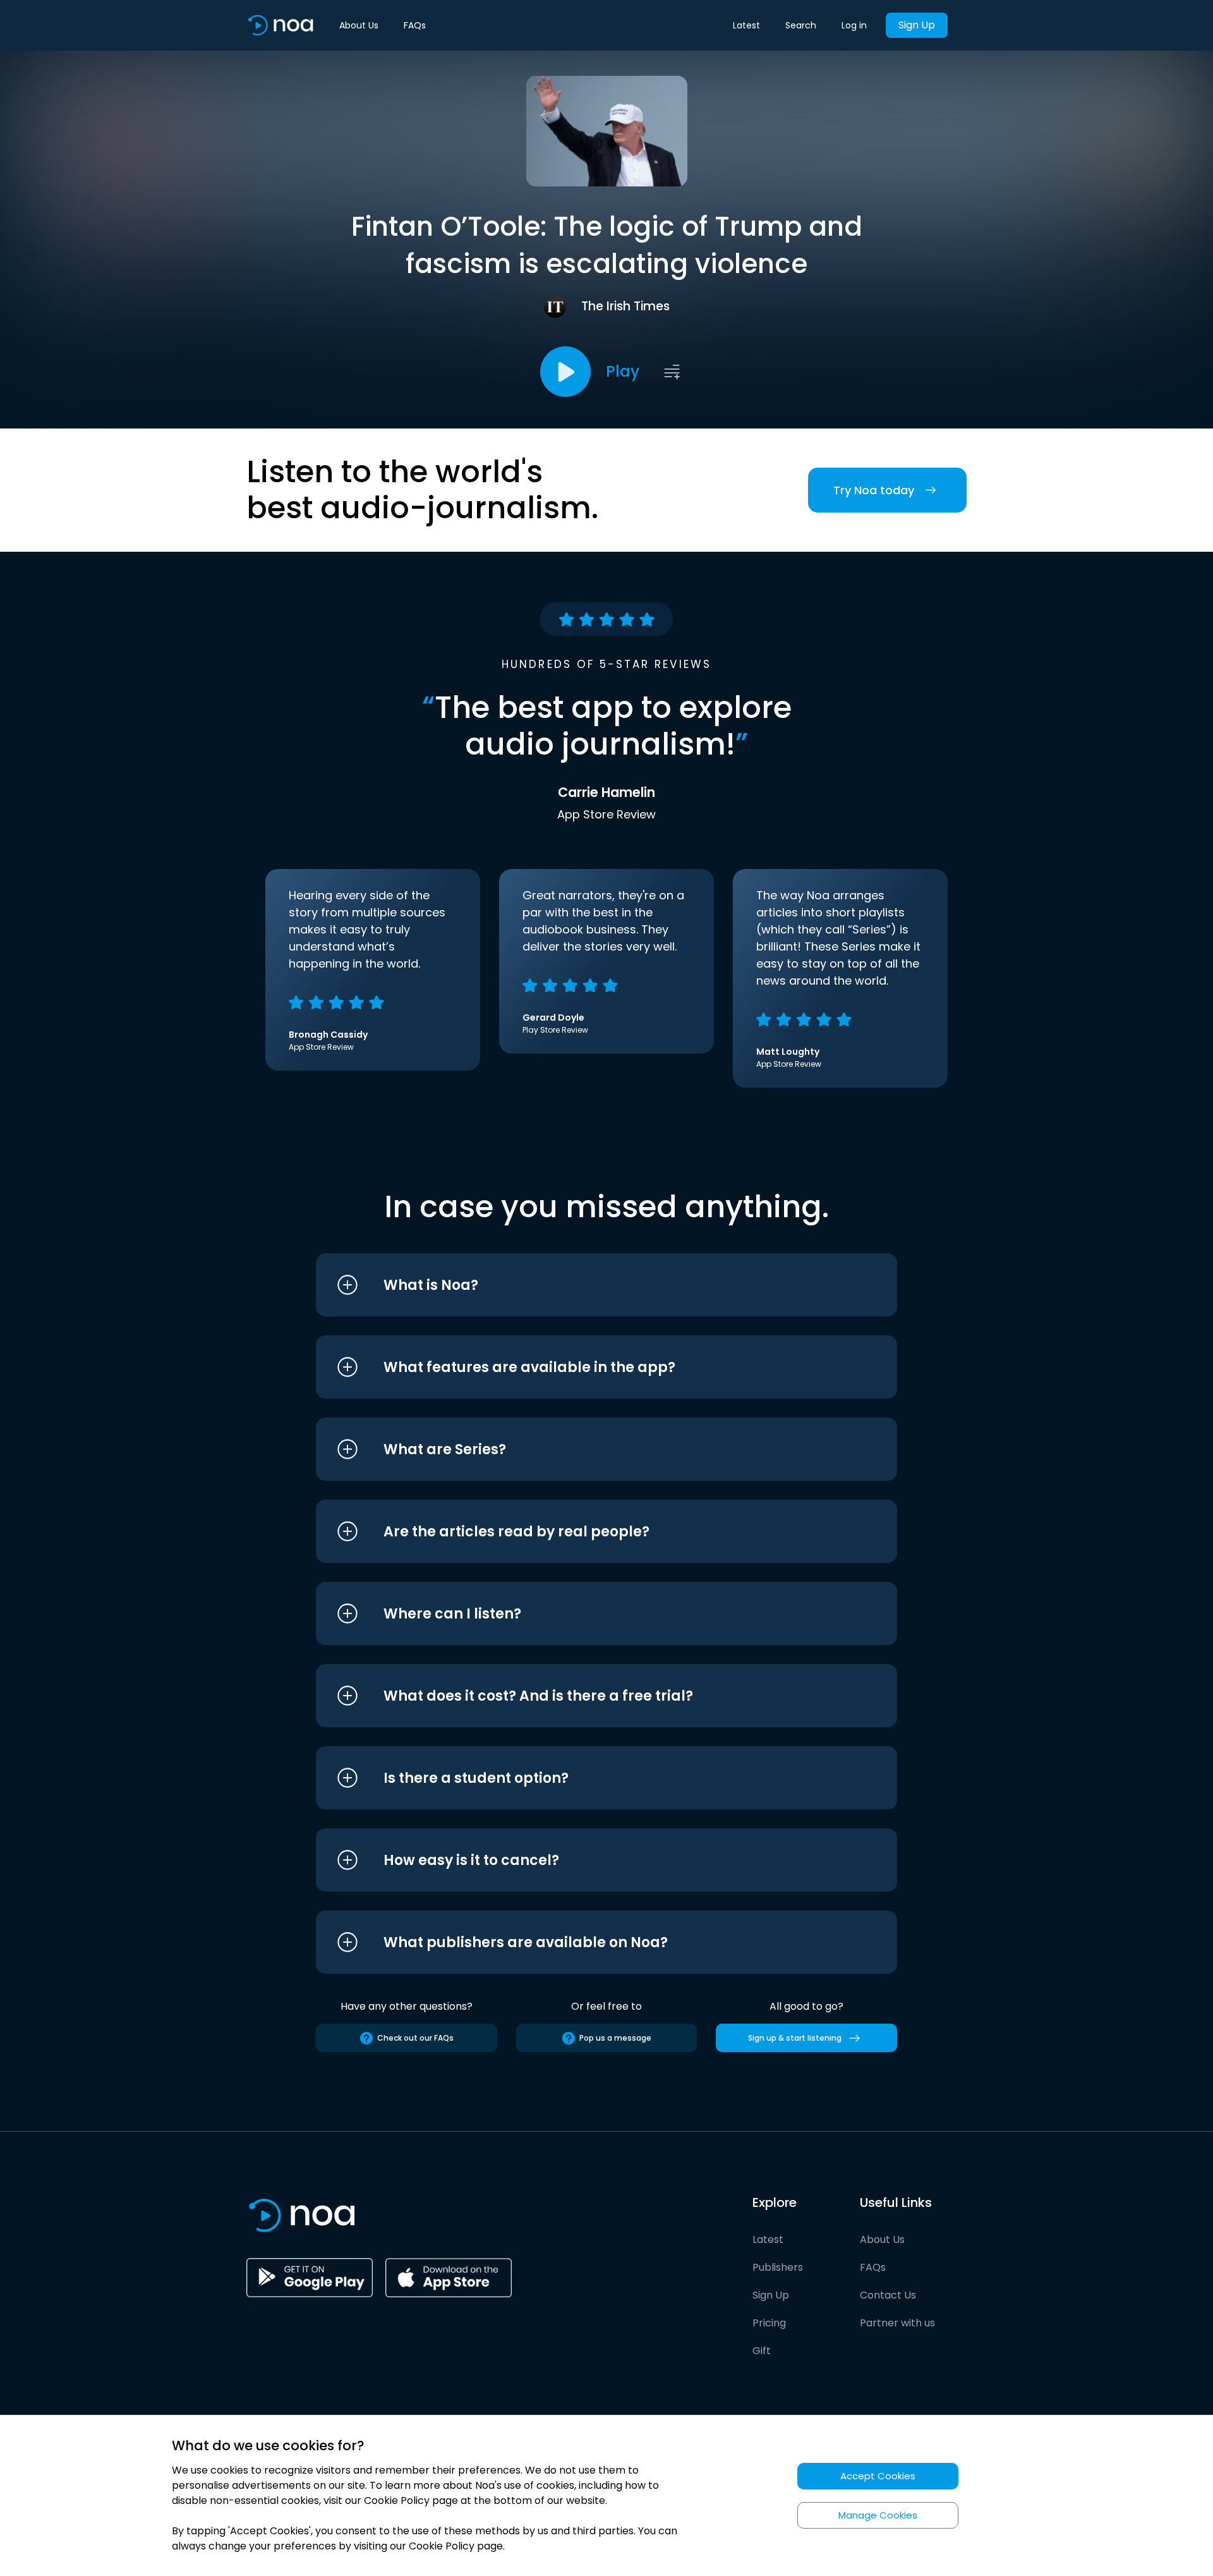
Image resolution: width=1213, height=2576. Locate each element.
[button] (583, 1285)
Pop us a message (615, 2038)
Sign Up (917, 25)
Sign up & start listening (795, 2038)
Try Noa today (874, 490)
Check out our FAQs (415, 2038)
